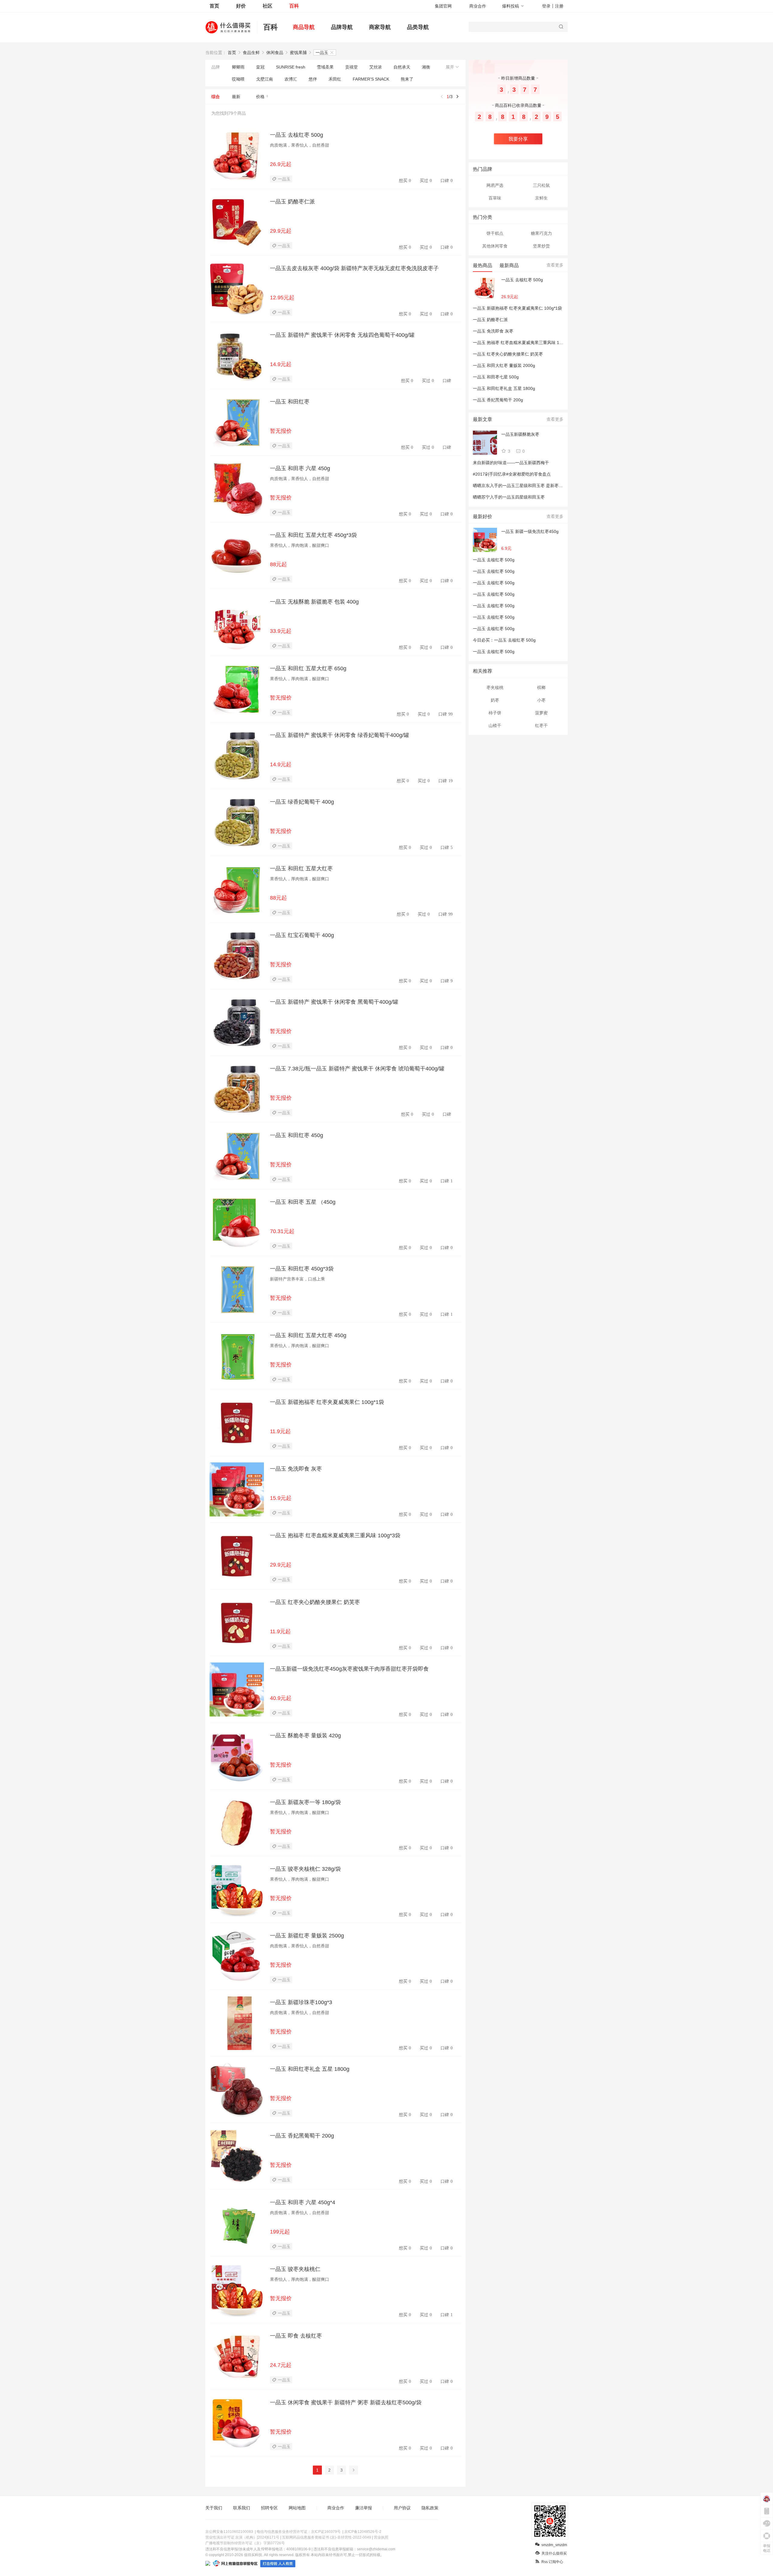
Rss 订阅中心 (552, 2562)
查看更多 (555, 265)
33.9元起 (281, 631)
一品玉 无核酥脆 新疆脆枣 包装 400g (314, 602)
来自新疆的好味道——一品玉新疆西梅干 (511, 463)
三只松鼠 (541, 185)
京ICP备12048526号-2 (363, 2532)
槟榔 (541, 687)
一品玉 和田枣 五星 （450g (303, 1202)
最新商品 (509, 265)
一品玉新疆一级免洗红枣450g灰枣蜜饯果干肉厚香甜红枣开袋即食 (349, 1669)
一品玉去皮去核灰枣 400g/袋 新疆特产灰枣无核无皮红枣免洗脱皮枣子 (354, 268)
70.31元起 (282, 1231)
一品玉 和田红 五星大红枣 (301, 869)
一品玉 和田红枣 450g (297, 1135)
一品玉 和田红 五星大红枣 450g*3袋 (313, 535)
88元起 (278, 564)
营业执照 (381, 2537)
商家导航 (380, 27)
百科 (294, 6)
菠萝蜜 (541, 713)
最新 (236, 97)
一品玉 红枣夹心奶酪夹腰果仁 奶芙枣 (315, 1602)
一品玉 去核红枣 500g (297, 135)
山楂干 (495, 725)
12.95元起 (282, 298)
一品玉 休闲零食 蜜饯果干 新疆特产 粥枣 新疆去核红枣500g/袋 (346, 2402)
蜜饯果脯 (298, 53)
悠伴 (313, 79)
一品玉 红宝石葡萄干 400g (302, 935)
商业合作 (478, 6)
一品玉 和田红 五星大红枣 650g (308, 668)
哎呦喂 (238, 79)
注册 (559, 6)
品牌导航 (342, 27)
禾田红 (335, 79)
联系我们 (242, 2508)
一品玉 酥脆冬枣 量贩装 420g (305, 1736)
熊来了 (407, 79)
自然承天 (402, 67)
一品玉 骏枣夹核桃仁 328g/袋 (305, 1869)
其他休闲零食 (495, 246)
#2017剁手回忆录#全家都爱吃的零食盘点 (512, 474)
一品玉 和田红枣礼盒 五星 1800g (310, 2069)
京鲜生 (541, 198)
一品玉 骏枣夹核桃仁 (295, 2269)
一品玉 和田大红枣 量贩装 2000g (504, 365)
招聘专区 (269, 2508)
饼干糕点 (495, 233)
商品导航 (304, 27)
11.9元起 (280, 1431)
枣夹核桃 (495, 687)
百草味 (495, 198)
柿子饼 (495, 713)
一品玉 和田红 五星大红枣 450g (308, 1335)
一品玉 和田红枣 (290, 402)
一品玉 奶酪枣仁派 (292, 202)
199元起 (280, 2232)
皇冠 (260, 67)
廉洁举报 (364, 2508)
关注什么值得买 (554, 2553)
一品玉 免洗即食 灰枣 (296, 1469)
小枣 (541, 700)
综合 (216, 97)
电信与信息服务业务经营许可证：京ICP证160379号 (299, 2532)
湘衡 (426, 67)
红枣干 (541, 725)
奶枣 (495, 700)
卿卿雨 (238, 67)
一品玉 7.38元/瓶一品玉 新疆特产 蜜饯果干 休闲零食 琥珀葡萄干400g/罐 (357, 1069)
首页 (214, 6)
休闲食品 (275, 53)
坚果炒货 (541, 246)
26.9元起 (281, 164)
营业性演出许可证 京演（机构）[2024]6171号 (242, 2537)
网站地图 (297, 2508)
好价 (241, 6)
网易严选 (495, 185)
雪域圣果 (325, 67)
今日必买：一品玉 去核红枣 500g (504, 640)
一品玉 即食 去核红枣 (296, 2336)
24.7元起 (281, 2365)
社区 (268, 6)
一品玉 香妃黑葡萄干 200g (302, 2136)
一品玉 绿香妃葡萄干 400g (302, 802)
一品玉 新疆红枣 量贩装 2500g (307, 1936)
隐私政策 (430, 2508)
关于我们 (214, 2508)
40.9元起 (281, 1698)
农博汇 (291, 79)
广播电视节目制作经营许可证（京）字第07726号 (245, 2543)
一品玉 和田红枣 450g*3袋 (302, 1269)
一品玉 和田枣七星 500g (496, 377)
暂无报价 (281, 431)
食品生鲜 (251, 53)
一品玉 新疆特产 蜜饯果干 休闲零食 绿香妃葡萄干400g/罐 (340, 735)
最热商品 (483, 265)
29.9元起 (281, 231)
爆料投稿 (511, 6)
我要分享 (518, 139)
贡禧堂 (351, 67)
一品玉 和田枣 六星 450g (300, 468)
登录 (546, 6)
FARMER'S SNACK (371, 79)
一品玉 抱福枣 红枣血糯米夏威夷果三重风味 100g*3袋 (335, 1535)
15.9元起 (281, 1498)
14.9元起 (281, 364)
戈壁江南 (265, 79)
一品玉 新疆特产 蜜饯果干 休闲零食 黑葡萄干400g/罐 (334, 1002)
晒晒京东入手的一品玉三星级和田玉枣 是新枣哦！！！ (524, 486)
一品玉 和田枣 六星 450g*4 (303, 2202)
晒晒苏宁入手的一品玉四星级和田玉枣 (509, 497)
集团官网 (443, 6)
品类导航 (418, 27)
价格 (260, 97)
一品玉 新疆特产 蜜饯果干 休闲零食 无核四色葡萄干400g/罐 (342, 335)
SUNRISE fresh (291, 67)
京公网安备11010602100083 (229, 2532)
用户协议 (402, 2508)
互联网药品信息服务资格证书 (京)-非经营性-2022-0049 (327, 2537)
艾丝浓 (376, 67)
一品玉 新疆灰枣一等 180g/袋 (305, 1802)
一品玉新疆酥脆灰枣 (520, 434)
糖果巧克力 (541, 233)
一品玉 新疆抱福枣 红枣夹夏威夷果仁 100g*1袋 (327, 1402)
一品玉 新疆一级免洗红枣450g (530, 531)
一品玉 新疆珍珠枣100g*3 (301, 2002)
